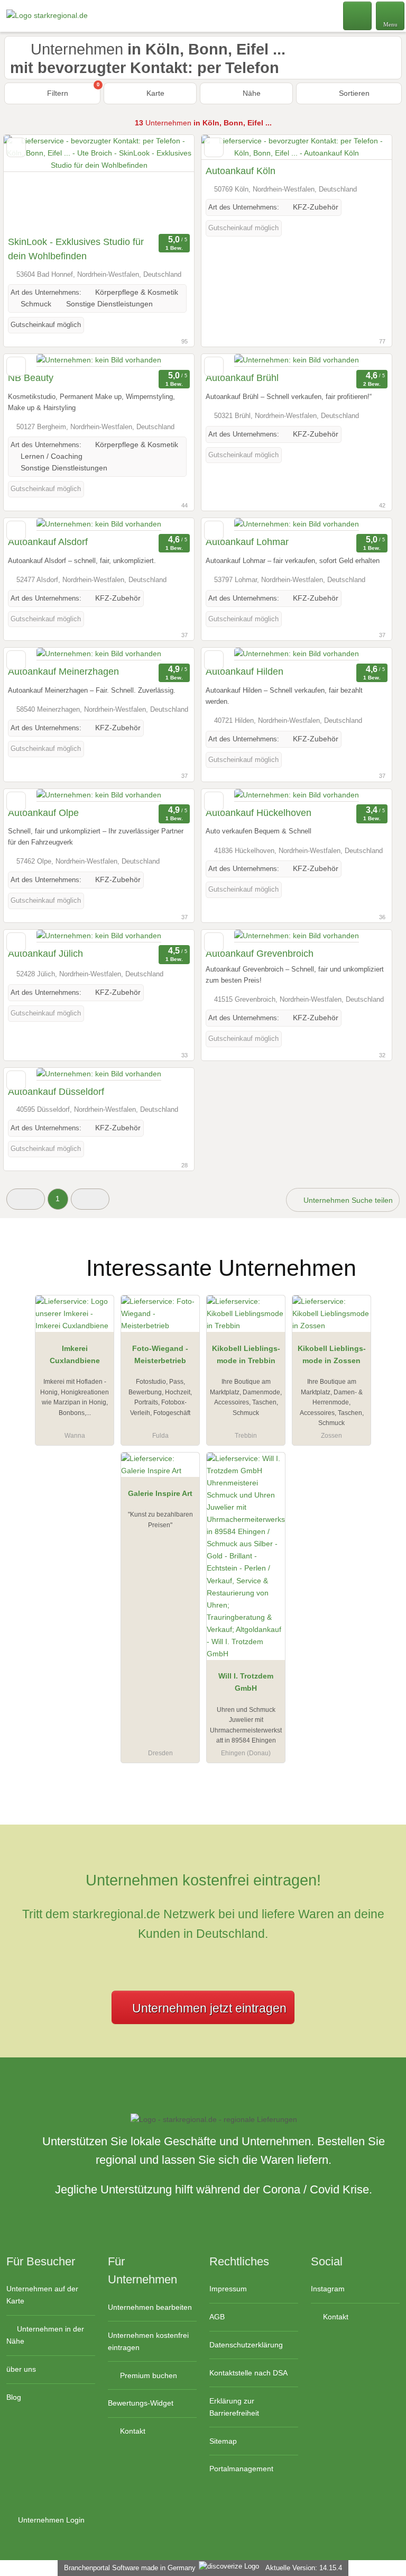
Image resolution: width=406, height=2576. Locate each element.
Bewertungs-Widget (141, 2403)
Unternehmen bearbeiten (150, 2307)
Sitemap (223, 2441)
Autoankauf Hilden (244, 672)
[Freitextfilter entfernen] (358, 15)
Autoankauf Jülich (45, 954)
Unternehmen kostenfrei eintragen (148, 2341)
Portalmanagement (241, 2469)
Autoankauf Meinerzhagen (63, 672)
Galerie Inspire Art (160, 1493)
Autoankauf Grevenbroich (260, 954)
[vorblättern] (168, 183)
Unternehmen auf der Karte (42, 2295)
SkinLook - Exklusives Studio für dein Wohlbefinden (76, 249)
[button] (26, 1199)
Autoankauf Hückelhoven (259, 813)
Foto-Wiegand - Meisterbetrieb (160, 1354)
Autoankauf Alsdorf (48, 542)
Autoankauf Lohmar (247, 542)
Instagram (328, 2289)
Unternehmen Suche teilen (347, 1200)
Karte (154, 93)
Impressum (228, 2289)
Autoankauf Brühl (242, 378)
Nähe (251, 93)
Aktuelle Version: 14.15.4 (304, 2568)
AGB (217, 2317)
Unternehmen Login (50, 2520)
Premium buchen (147, 2375)
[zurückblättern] (30, 183)
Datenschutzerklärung (246, 2345)
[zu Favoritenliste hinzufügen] (16, 147)
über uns (21, 2369)
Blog (14, 2397)
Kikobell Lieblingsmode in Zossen (332, 1354)
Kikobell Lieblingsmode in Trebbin (246, 1354)
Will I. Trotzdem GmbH (246, 1682)
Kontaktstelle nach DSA (248, 2373)
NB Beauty (31, 378)
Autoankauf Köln (241, 171)
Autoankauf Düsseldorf (56, 1092)
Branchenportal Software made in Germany (128, 2568)
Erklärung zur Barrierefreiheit (234, 2407)
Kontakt (132, 2431)
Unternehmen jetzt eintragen (209, 2008)
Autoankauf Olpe (43, 813)
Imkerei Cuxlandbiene (75, 1354)
